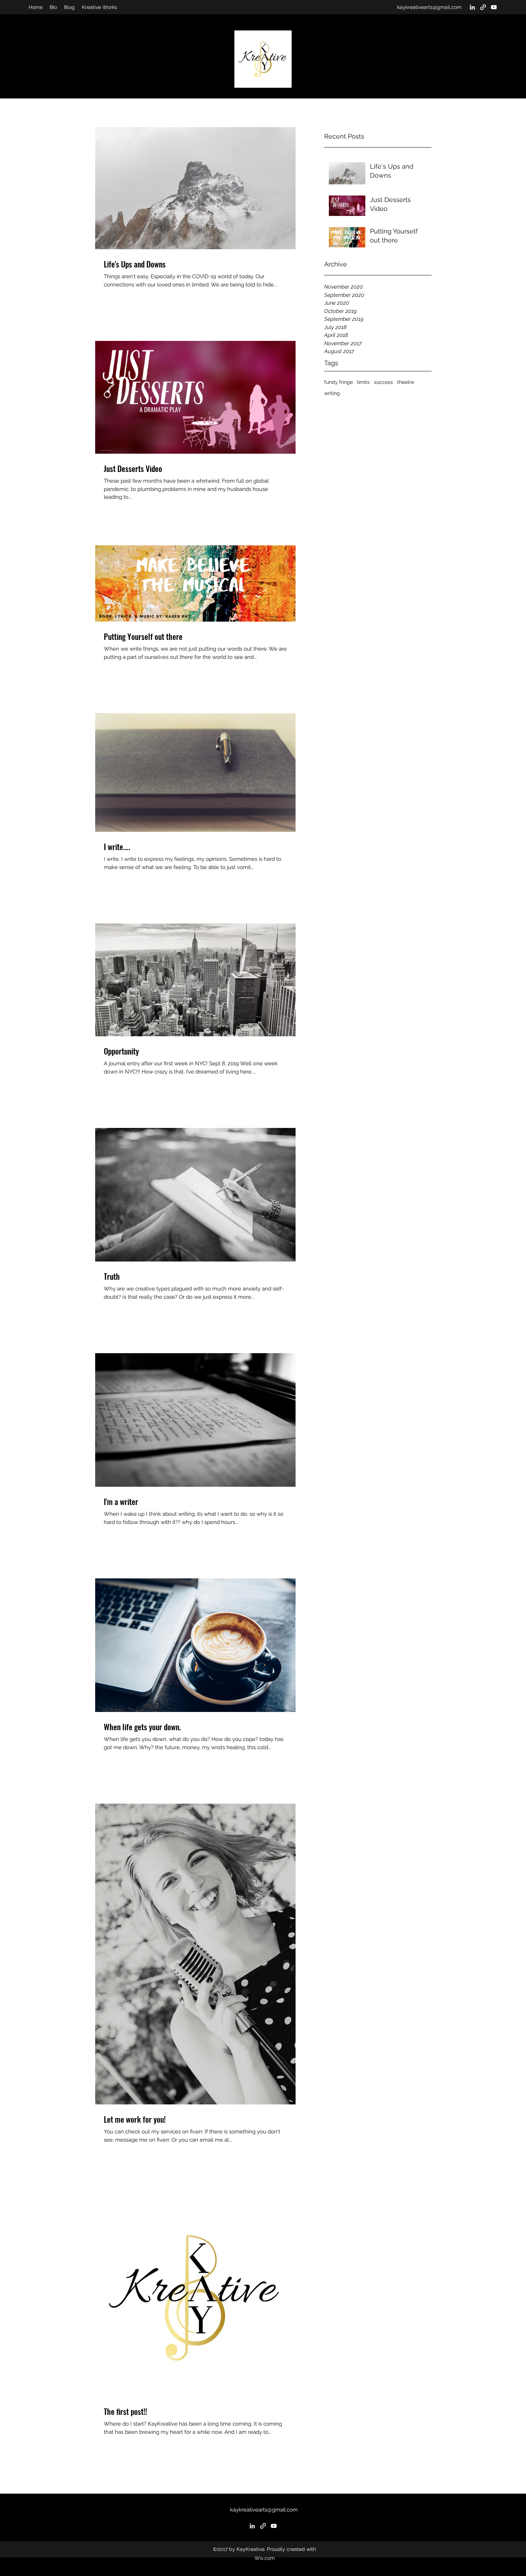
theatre (406, 382)
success (383, 382)
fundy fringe (339, 382)
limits (363, 382)
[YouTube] (494, 7)
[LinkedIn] (472, 7)
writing (332, 393)
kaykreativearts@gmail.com (429, 7)
